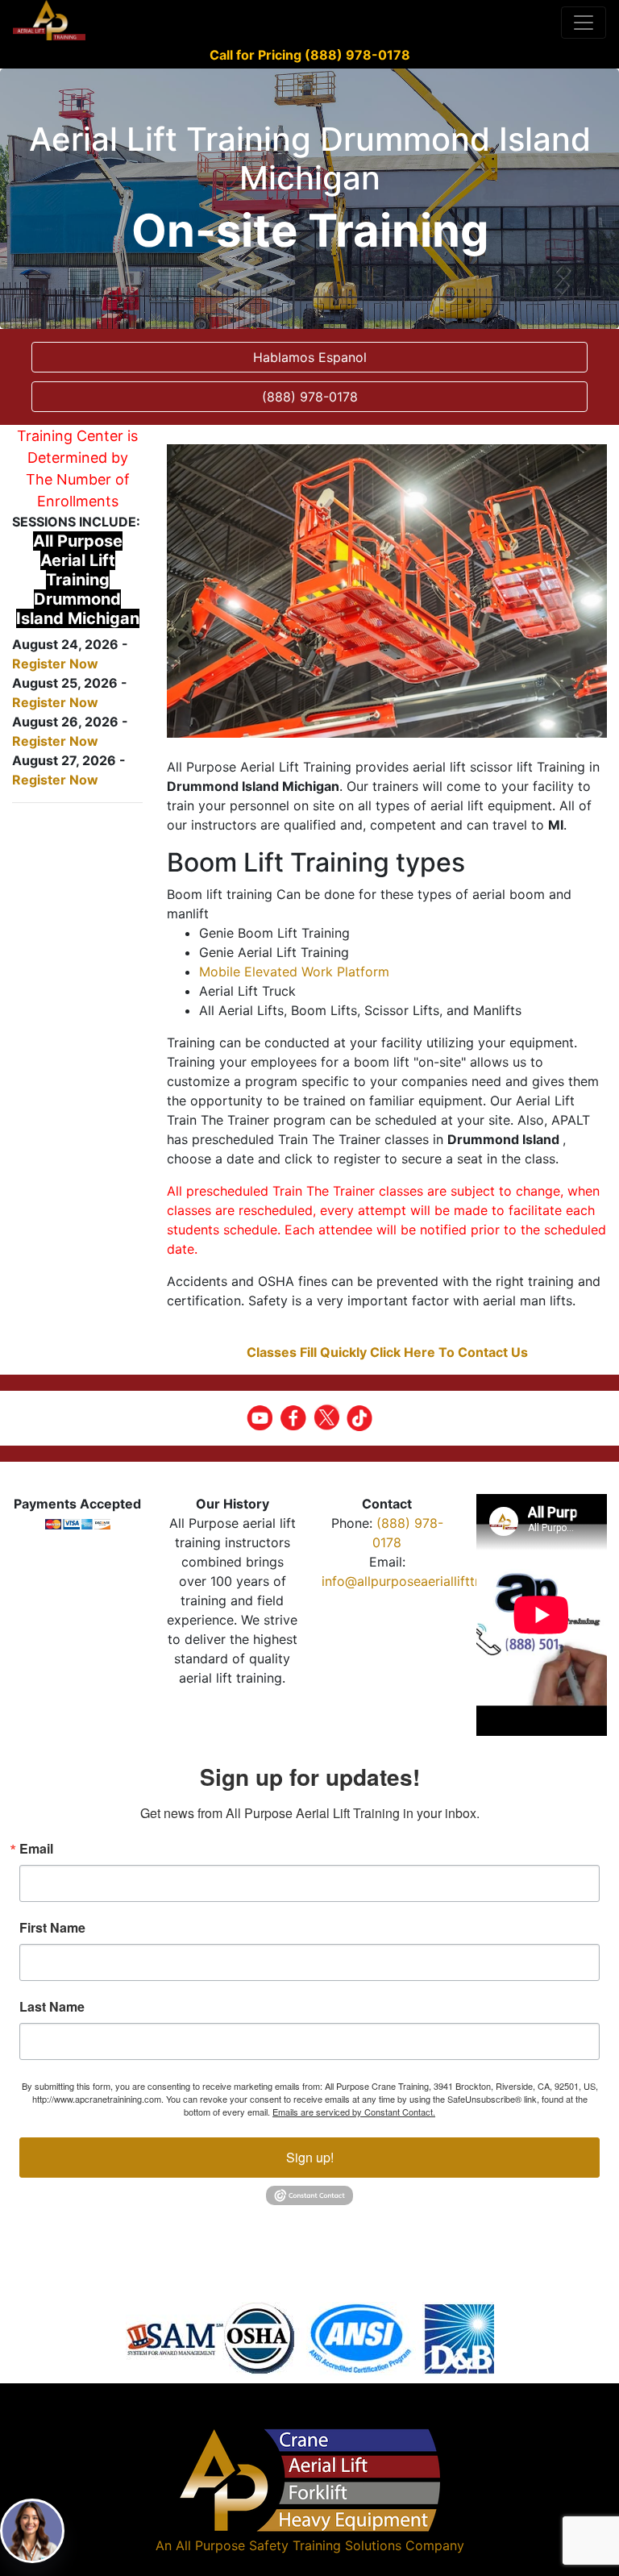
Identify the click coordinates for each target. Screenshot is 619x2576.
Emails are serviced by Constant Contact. (354, 2112)
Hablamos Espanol (310, 357)
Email (36, 1849)
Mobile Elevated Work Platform (294, 972)
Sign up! (310, 2157)
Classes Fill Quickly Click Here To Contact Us (387, 1352)
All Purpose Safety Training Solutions (289, 2545)
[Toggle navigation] (584, 23)
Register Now (55, 664)
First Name (52, 1928)
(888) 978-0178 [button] (310, 397)
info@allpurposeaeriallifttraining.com (434, 1581)
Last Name (52, 2007)
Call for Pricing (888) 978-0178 (310, 55)
